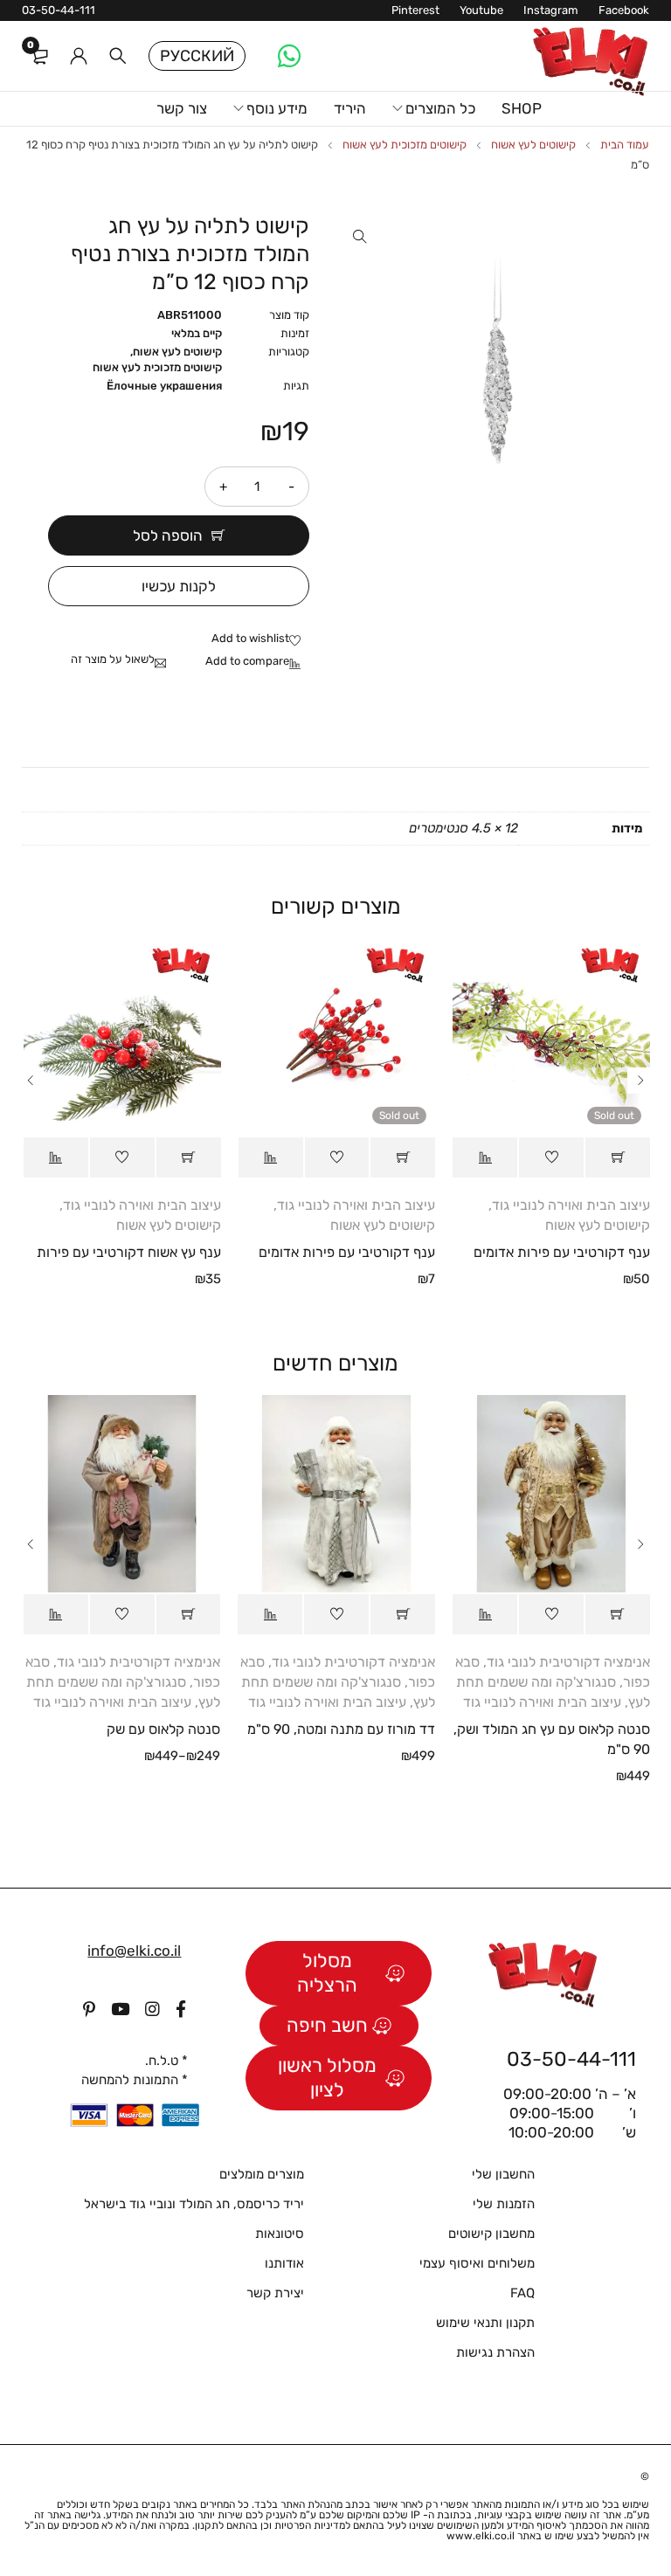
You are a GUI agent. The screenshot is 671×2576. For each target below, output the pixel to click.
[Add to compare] (257, 662)
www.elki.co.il (481, 2536)
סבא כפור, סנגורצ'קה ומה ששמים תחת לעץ (553, 1682)
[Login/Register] (79, 56)
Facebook (624, 10)
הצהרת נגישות (495, 2352)
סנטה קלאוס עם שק (163, 1729)
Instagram (551, 10)
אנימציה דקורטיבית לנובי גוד (568, 1662)
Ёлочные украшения (164, 386)
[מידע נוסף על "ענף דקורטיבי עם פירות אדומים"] (618, 1157)
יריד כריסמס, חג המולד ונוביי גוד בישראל (194, 2204)
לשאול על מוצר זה (113, 659)
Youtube (481, 10)
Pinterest (415, 10)
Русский (197, 56)
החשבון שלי (503, 2174)
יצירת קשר (275, 2293)
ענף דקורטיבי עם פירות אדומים (562, 1252)
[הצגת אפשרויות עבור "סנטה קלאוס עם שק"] (189, 1614)
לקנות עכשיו (179, 586)
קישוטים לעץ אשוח (533, 145)
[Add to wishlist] (260, 639)
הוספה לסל (168, 535)
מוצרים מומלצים (262, 2174)
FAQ (522, 2293)
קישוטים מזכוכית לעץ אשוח (405, 145)
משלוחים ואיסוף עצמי (477, 2263)
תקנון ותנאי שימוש (485, 2323)
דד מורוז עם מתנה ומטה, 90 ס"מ (341, 1729)
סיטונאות (280, 2234)
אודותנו (284, 2263)
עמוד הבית (625, 145)
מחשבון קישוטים (491, 2234)
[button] (360, 237)
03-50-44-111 (59, 10)
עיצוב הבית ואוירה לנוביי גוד (571, 1205)
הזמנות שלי (504, 2204)
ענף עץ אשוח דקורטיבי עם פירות (129, 1252)
